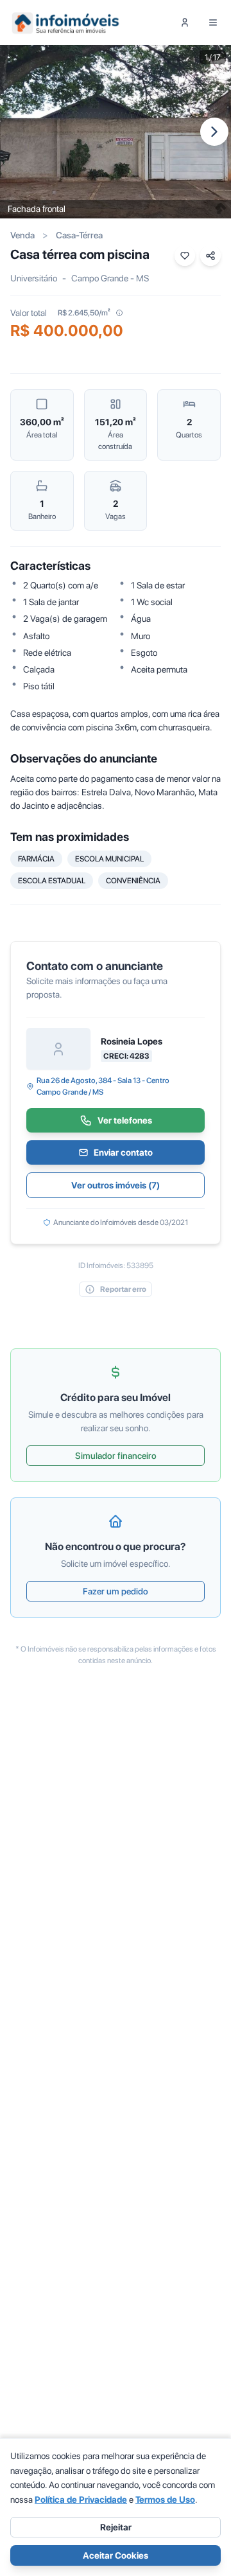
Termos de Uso (165, 2500)
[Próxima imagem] (214, 132)
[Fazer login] (185, 22)
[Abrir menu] (213, 22)
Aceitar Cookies (116, 2555)
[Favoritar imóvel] (185, 256)
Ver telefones (125, 1120)
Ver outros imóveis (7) (116, 1185)
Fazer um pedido (116, 1591)
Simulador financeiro (116, 1456)
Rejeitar (116, 2527)
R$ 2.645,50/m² (84, 313)
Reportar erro (123, 1289)
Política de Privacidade (81, 2500)
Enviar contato (123, 1152)
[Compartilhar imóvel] (210, 256)
